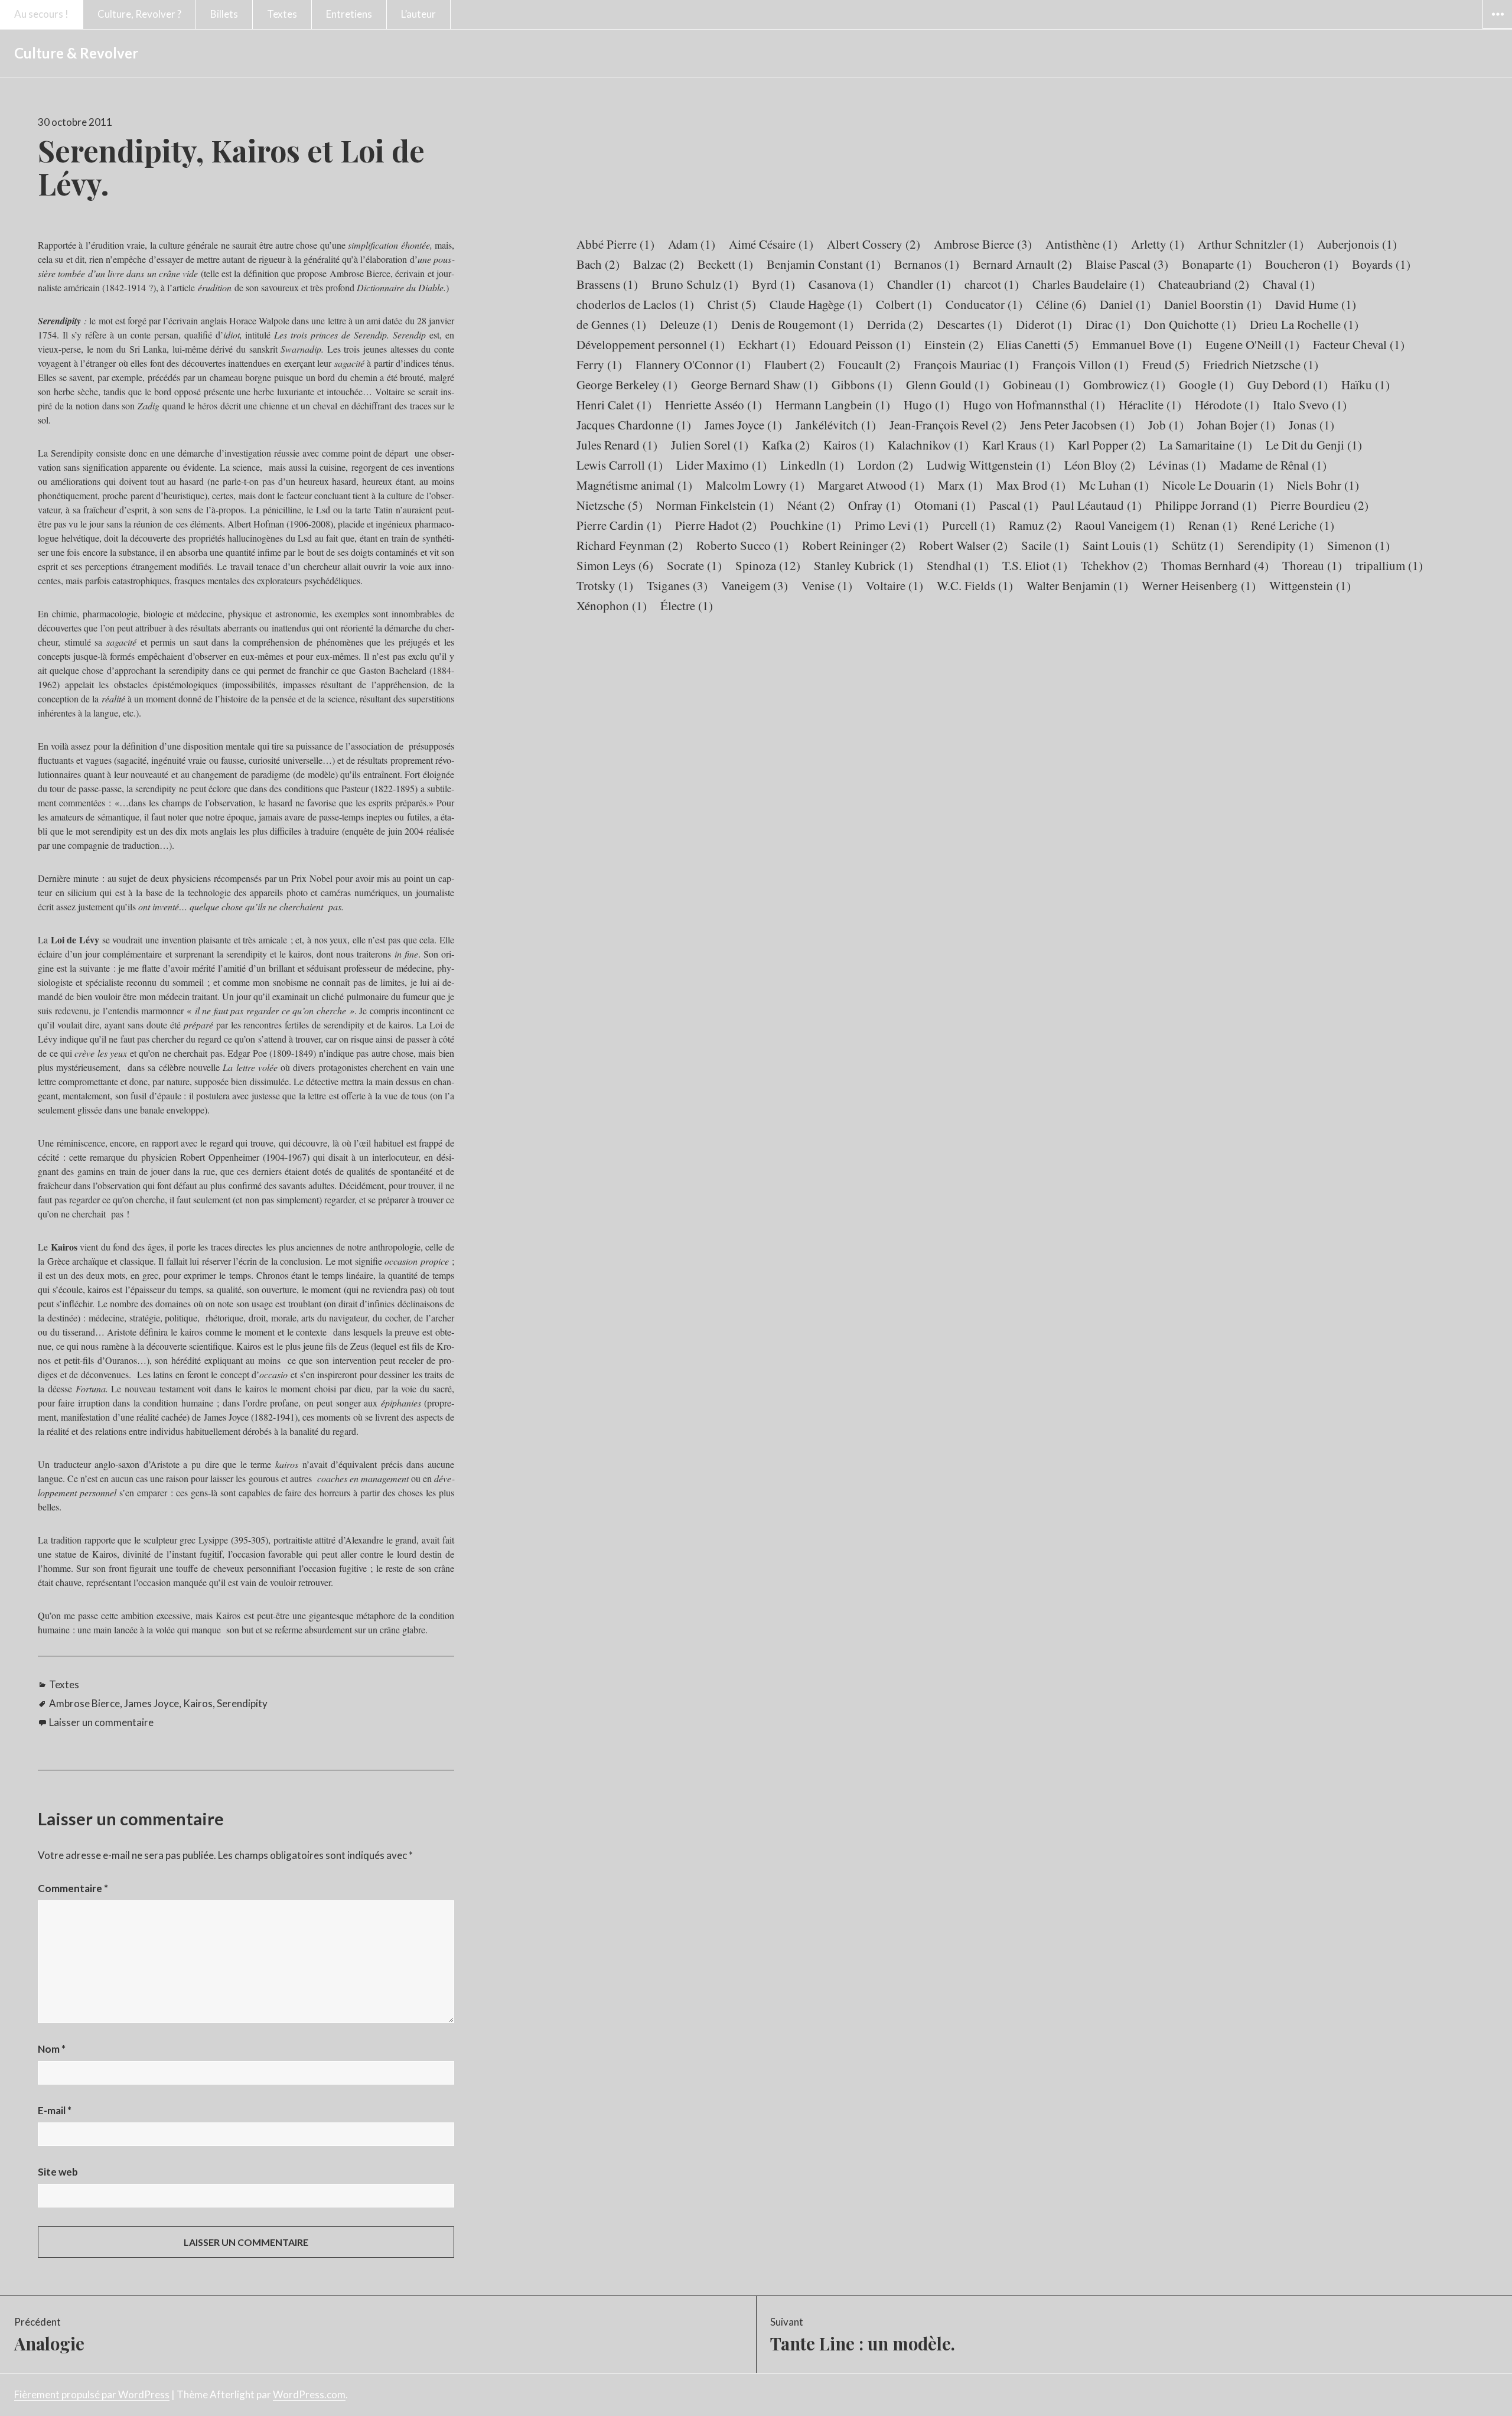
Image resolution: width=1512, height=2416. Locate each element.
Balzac (659, 264)
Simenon (1358, 545)
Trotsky (605, 585)
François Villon (1081, 364)
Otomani (945, 505)
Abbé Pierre (615, 244)
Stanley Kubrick (863, 565)
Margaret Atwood (871, 485)
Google (1206, 385)
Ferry (599, 364)
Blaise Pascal (1127, 264)
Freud (1166, 364)
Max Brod (1031, 485)
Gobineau (1036, 385)
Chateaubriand (1204, 284)
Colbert (904, 304)
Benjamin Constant (824, 264)
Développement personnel (651, 344)
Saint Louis (1120, 545)
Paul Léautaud (1097, 505)
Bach (598, 264)
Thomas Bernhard (1215, 565)
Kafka (786, 445)
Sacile (1045, 545)
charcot (992, 284)
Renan (1213, 525)
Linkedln (812, 465)
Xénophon (612, 605)
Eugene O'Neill (1252, 344)
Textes (282, 14)
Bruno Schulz (695, 284)
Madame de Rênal (1273, 465)
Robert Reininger (854, 545)
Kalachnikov (928, 445)
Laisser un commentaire (101, 1722)
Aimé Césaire (771, 244)
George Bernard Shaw (755, 385)
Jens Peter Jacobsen (1077, 425)
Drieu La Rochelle (1304, 324)
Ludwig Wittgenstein (989, 465)
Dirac (1108, 324)
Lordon (885, 465)
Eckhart (767, 344)
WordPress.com (309, 2394)
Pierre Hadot (716, 525)
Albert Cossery (874, 244)
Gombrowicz (1124, 385)
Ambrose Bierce (84, 1703)
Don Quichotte (1190, 324)
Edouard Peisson (860, 344)
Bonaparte (1217, 264)
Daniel (1125, 304)
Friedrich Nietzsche (1261, 364)
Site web (58, 2172)
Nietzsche (610, 505)
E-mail (55, 2110)
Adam (692, 244)
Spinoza (768, 565)
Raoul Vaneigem (1125, 525)
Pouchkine (806, 525)
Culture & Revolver (76, 53)
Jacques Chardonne (634, 425)
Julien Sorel (710, 445)
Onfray (874, 505)
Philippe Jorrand (1206, 505)
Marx (960, 485)
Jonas (1311, 425)
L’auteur (418, 14)
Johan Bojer (1236, 425)
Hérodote (1227, 405)
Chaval (1289, 284)
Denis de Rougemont (792, 324)
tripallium (1389, 565)
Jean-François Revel (948, 425)
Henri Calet (614, 405)
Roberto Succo (742, 545)
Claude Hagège (816, 304)
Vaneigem (755, 585)
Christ (732, 304)
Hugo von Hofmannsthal (1034, 405)
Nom (52, 2049)
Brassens (607, 284)
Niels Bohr (1323, 485)
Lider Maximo (721, 465)
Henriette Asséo (713, 405)
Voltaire (895, 585)
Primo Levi (892, 525)
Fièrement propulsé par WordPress (92, 2394)
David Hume (1316, 304)
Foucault (869, 364)
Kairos (198, 1703)
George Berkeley (627, 385)
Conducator (984, 304)
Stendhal (958, 565)
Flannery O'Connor (693, 364)
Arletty (1158, 244)
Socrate (694, 565)
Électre (687, 605)
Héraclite (1150, 405)
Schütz (1198, 545)
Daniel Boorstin (1213, 304)
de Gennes (611, 324)
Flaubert (794, 364)
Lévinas (1177, 465)
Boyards (1381, 264)
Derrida (895, 324)
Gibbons (862, 385)
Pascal (1014, 505)
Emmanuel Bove (1142, 344)
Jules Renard (617, 445)
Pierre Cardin (619, 525)
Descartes (970, 324)
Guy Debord (1288, 385)
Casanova (841, 284)
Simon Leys (615, 565)
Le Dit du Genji (1314, 445)
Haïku (1366, 385)
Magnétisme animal (634, 485)
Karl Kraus (1018, 445)
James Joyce (151, 1703)
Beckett (725, 264)
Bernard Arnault (1022, 264)
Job (1166, 425)
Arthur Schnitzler (1251, 244)
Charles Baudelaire (1089, 284)
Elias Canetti (1038, 344)
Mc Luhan (1114, 485)
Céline (1061, 304)
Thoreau (1312, 565)
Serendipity (242, 1703)
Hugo (927, 405)
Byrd (773, 284)
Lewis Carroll (620, 465)
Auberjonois (1357, 244)
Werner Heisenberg (1199, 585)
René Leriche (1293, 525)
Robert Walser (963, 545)
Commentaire (73, 1888)
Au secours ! (41, 14)
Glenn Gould (948, 385)
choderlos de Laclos (635, 304)
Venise (827, 585)
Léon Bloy (1100, 465)
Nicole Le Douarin (1218, 485)
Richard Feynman (630, 545)
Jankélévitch (836, 425)
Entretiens (349, 14)
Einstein (954, 344)
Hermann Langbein (833, 405)
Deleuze (689, 324)
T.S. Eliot (1035, 565)
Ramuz (1035, 525)
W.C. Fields (975, 585)
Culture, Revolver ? (139, 14)
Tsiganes (677, 585)
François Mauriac (966, 364)
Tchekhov (1114, 565)
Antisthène (1081, 244)
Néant (811, 505)
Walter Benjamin (1077, 585)
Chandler (919, 284)
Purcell (969, 525)
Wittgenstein (1310, 585)
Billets (224, 14)
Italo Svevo (1310, 405)
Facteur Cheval (1359, 344)
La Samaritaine (1206, 445)
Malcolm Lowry (755, 485)
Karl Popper (1107, 445)
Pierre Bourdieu (1319, 505)
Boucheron (1302, 264)
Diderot (1044, 324)
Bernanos (927, 264)
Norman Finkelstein (715, 505)
